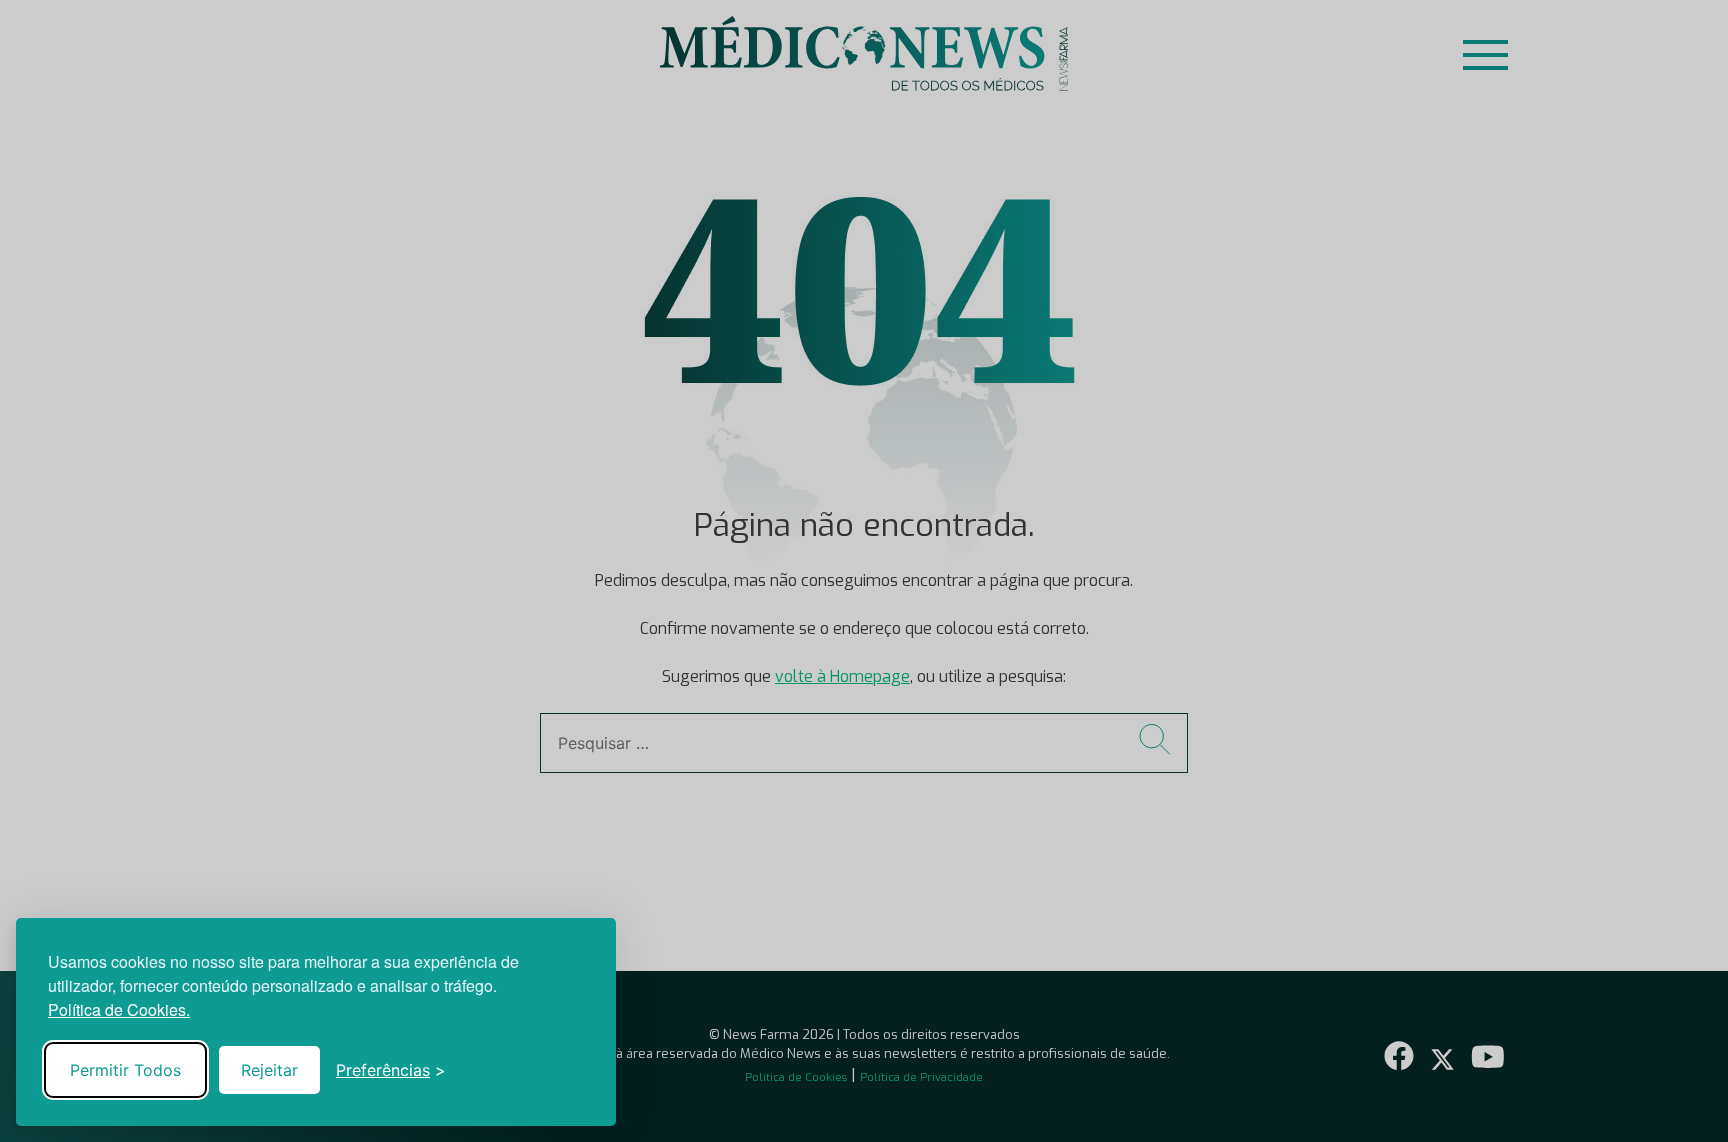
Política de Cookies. (119, 1009)
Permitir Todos (125, 1070)
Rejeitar (269, 1070)
